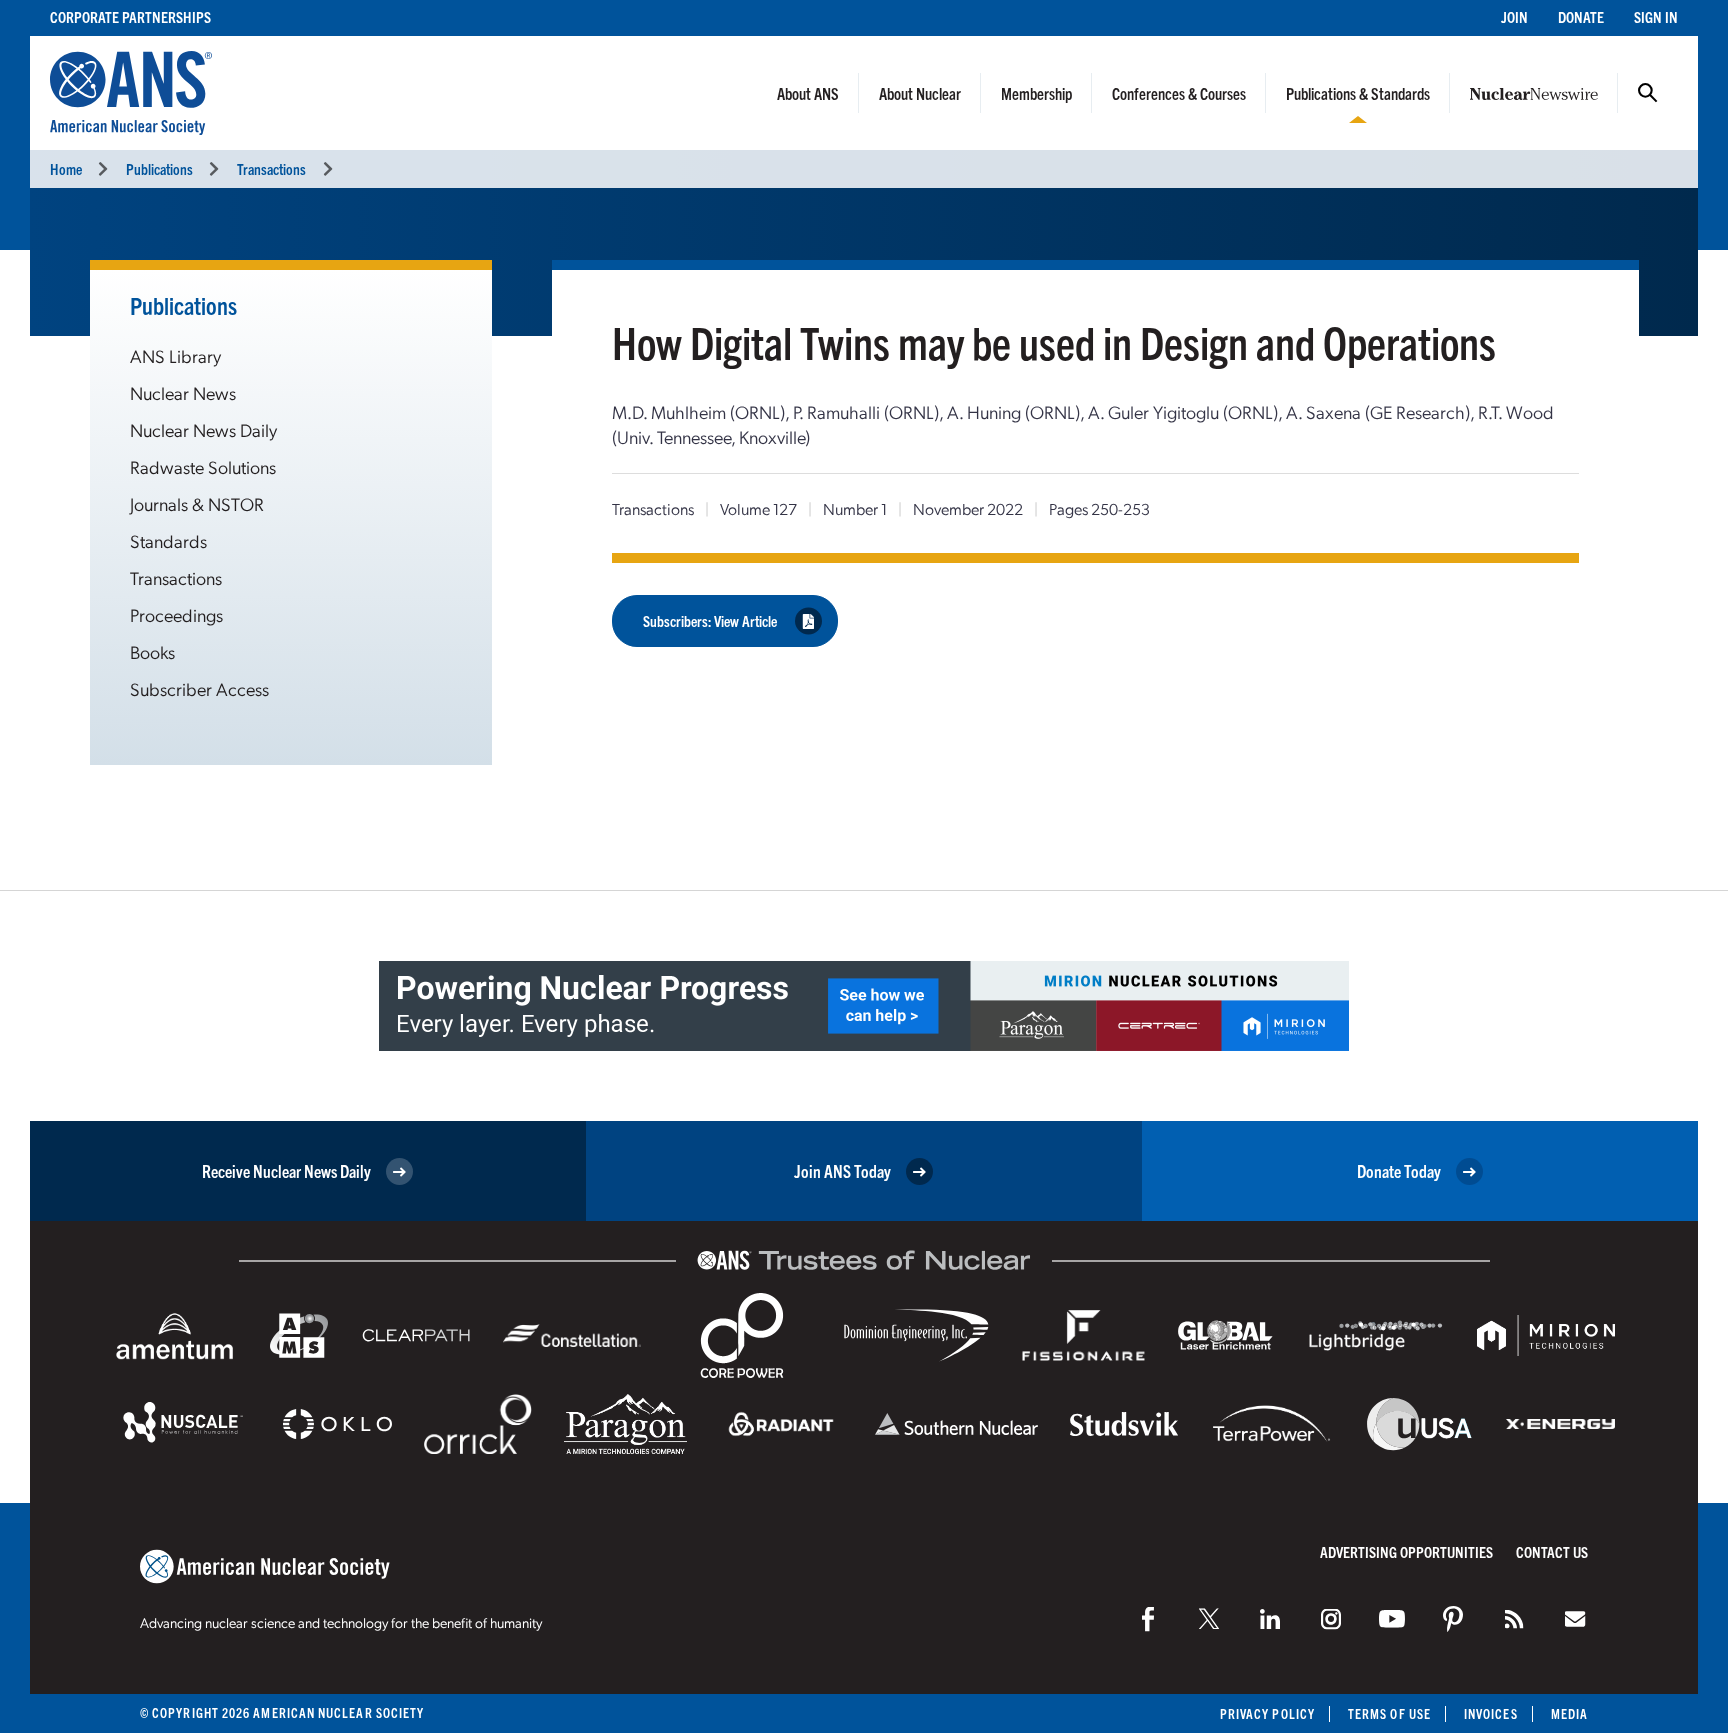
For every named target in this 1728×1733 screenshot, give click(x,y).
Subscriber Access (199, 688)
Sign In (1656, 16)
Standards (168, 540)
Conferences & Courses (1179, 93)
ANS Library (175, 355)
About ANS (808, 93)
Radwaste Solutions (203, 466)
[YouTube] (1392, 1619)
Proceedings (176, 614)
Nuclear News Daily (203, 429)
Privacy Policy (1267, 1713)
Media (1569, 1713)
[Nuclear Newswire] (1514, 1619)
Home (66, 168)
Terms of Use (1389, 1713)
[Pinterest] (1453, 1619)
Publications (159, 168)
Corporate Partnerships (130, 16)
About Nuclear (920, 93)
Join (1514, 16)
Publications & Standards (1358, 93)
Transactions (271, 168)
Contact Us (1552, 1551)
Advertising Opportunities (1406, 1551)
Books (152, 651)
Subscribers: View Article (710, 620)
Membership (1036, 93)
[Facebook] (1148, 1619)
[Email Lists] (1575, 1619)
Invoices (1491, 1713)
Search (1648, 93)
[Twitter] (1209, 1619)
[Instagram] (1331, 1619)
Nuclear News (183, 392)
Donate (1581, 16)
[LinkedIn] (1270, 1619)
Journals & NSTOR (197, 503)
